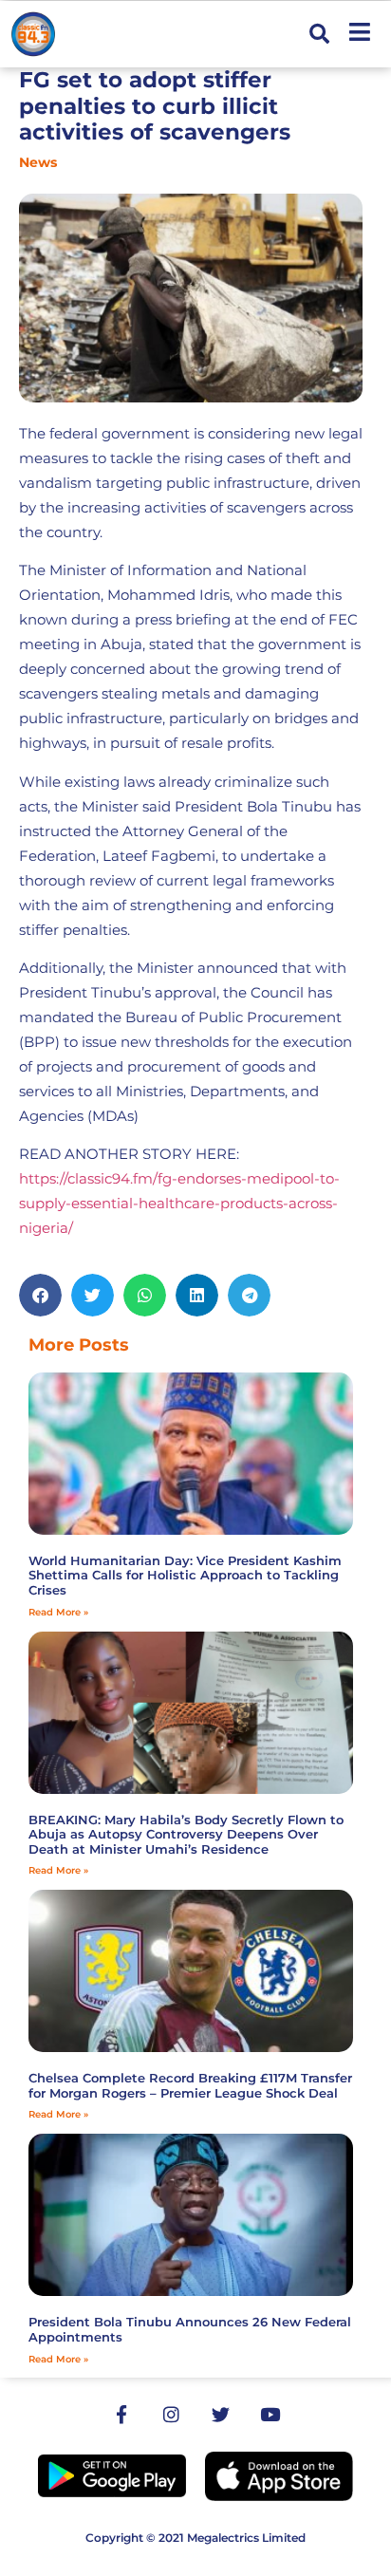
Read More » (58, 1612)
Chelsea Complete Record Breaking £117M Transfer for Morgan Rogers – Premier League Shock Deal (190, 2085)
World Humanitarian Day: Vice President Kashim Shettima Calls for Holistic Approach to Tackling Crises (185, 1575)
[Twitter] (220, 2415)
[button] (319, 35)
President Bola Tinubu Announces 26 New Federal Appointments (190, 2329)
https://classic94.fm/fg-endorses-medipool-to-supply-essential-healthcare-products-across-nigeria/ (179, 1203)
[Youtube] (270, 2415)
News (38, 162)
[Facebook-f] (121, 2415)
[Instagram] (171, 2415)
